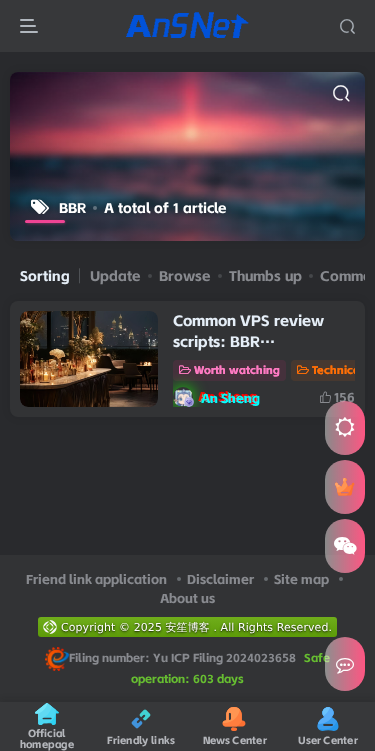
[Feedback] (345, 664)
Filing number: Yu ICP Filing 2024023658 (182, 658)
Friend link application (96, 579)
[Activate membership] (345, 487)
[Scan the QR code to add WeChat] (345, 546)
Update (115, 276)
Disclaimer (220, 579)
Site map (301, 579)
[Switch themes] (345, 428)
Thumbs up (265, 276)
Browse (185, 276)
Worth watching (237, 370)
